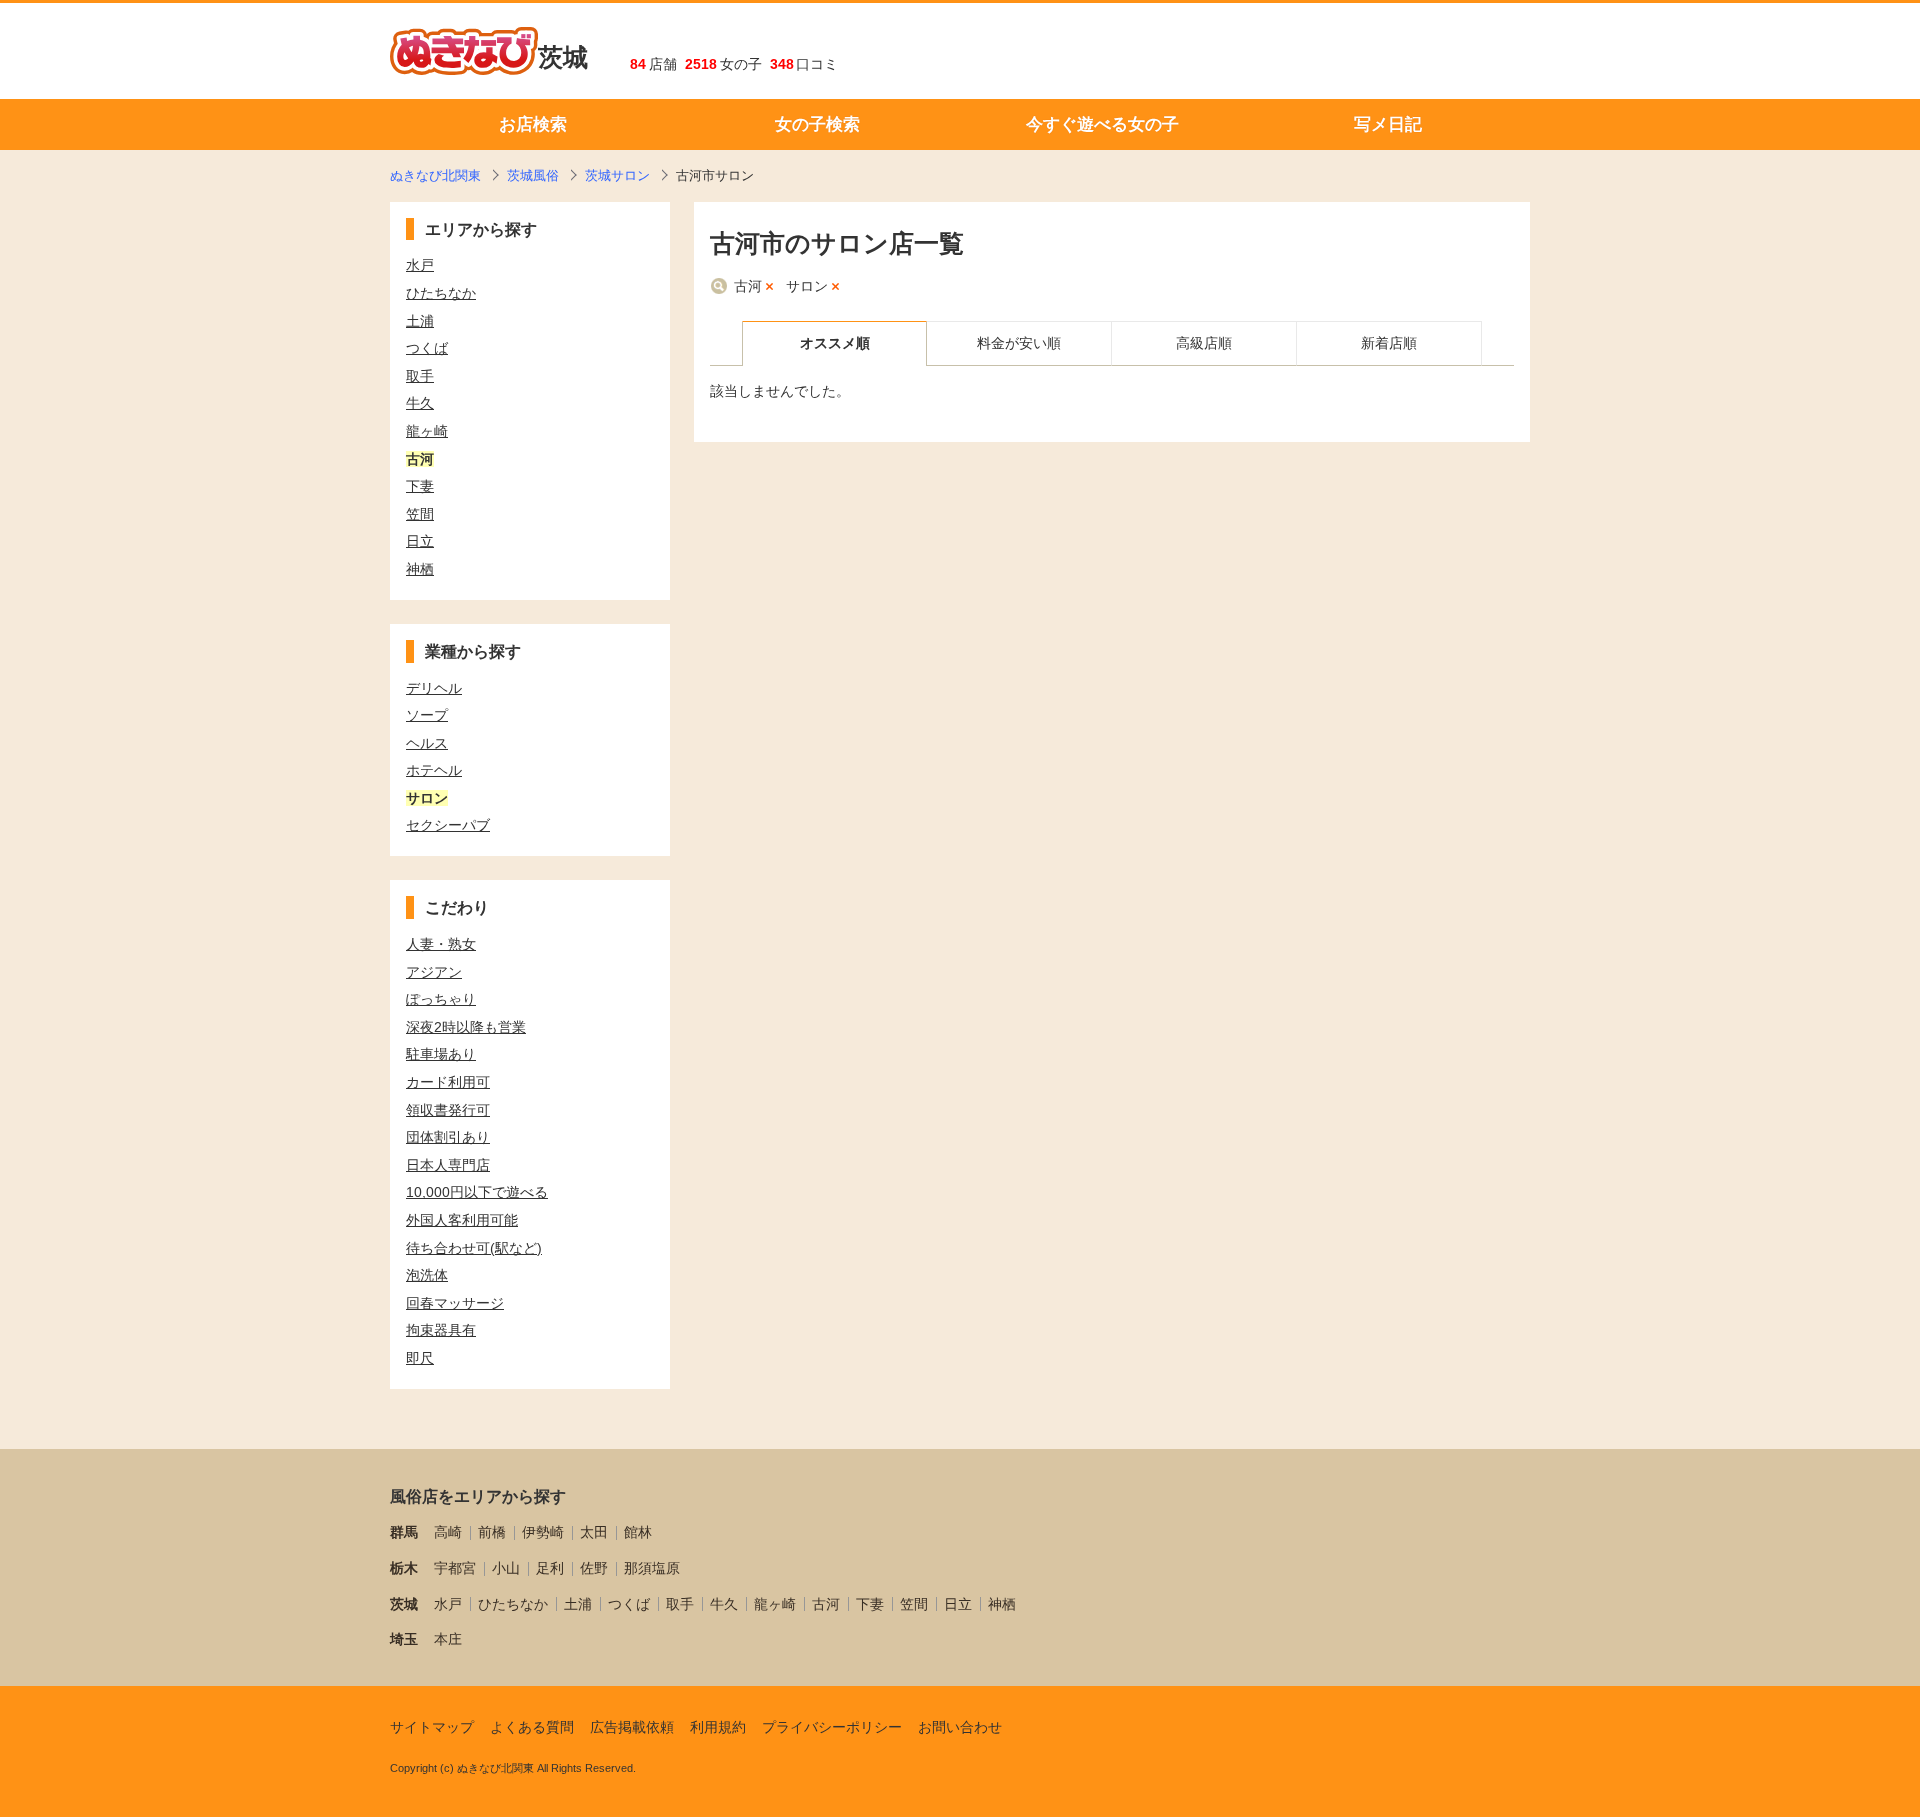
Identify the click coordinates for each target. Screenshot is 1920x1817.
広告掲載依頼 (632, 1727)
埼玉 (404, 1639)
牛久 (724, 1604)
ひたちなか (513, 1604)
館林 (638, 1532)
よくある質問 (532, 1727)
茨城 (563, 57)
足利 (550, 1568)
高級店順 (1204, 343)
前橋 (492, 1532)
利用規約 (718, 1727)
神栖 (1002, 1604)
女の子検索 (817, 124)
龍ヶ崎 (775, 1604)
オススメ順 (835, 343)
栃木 (404, 1568)
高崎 (448, 1532)
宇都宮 (455, 1568)
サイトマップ (432, 1727)
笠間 (914, 1604)
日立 (958, 1604)
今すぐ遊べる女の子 (1102, 124)
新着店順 (1389, 343)
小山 (506, 1568)
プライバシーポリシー (832, 1727)
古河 (748, 286)
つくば (629, 1604)
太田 (594, 1532)
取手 (680, 1604)
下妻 (870, 1604)
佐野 (594, 1568)
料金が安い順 (1019, 343)
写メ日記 (1388, 124)
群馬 (404, 1532)
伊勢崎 (543, 1532)
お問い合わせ (960, 1727)
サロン (807, 286)
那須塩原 (652, 1568)
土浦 (578, 1604)
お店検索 (533, 124)
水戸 (448, 1604)
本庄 (448, 1639)
